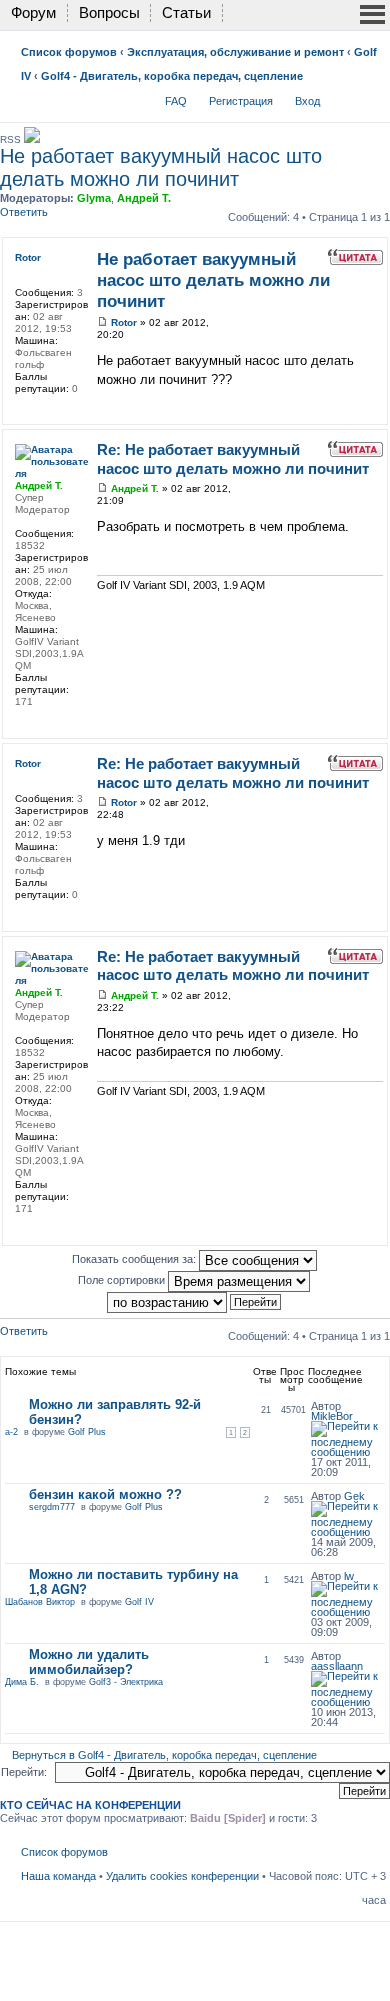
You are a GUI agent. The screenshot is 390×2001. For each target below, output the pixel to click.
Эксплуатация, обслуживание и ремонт (235, 52)
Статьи (186, 12)
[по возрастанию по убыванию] (195, 1301)
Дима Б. (22, 1682)
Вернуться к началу (377, 410)
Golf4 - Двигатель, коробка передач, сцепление (172, 76)
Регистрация (241, 101)
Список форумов (69, 52)
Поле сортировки (123, 1280)
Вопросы (109, 12)
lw (349, 1576)
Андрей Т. (144, 198)
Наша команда (58, 1876)
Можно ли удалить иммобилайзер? (89, 1662)
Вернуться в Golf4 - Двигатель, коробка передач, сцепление (164, 1755)
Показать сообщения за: (135, 1259)
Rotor (124, 322)
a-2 (11, 1432)
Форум (33, 12)
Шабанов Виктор (40, 1602)
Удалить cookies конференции (182, 1876)
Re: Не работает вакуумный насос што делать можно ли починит (233, 459)
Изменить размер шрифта (371, 97)
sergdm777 (52, 1507)
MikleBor (332, 1416)
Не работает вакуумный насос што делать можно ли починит (161, 167)
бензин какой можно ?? (105, 1494)
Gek (354, 1496)
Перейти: (24, 1772)
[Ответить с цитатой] (355, 257)
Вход (307, 101)
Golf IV (139, 1602)
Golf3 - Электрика (126, 1682)
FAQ (176, 101)
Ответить (24, 212)
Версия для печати (341, 97)
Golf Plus (87, 1432)
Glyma (94, 198)
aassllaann (337, 1666)
